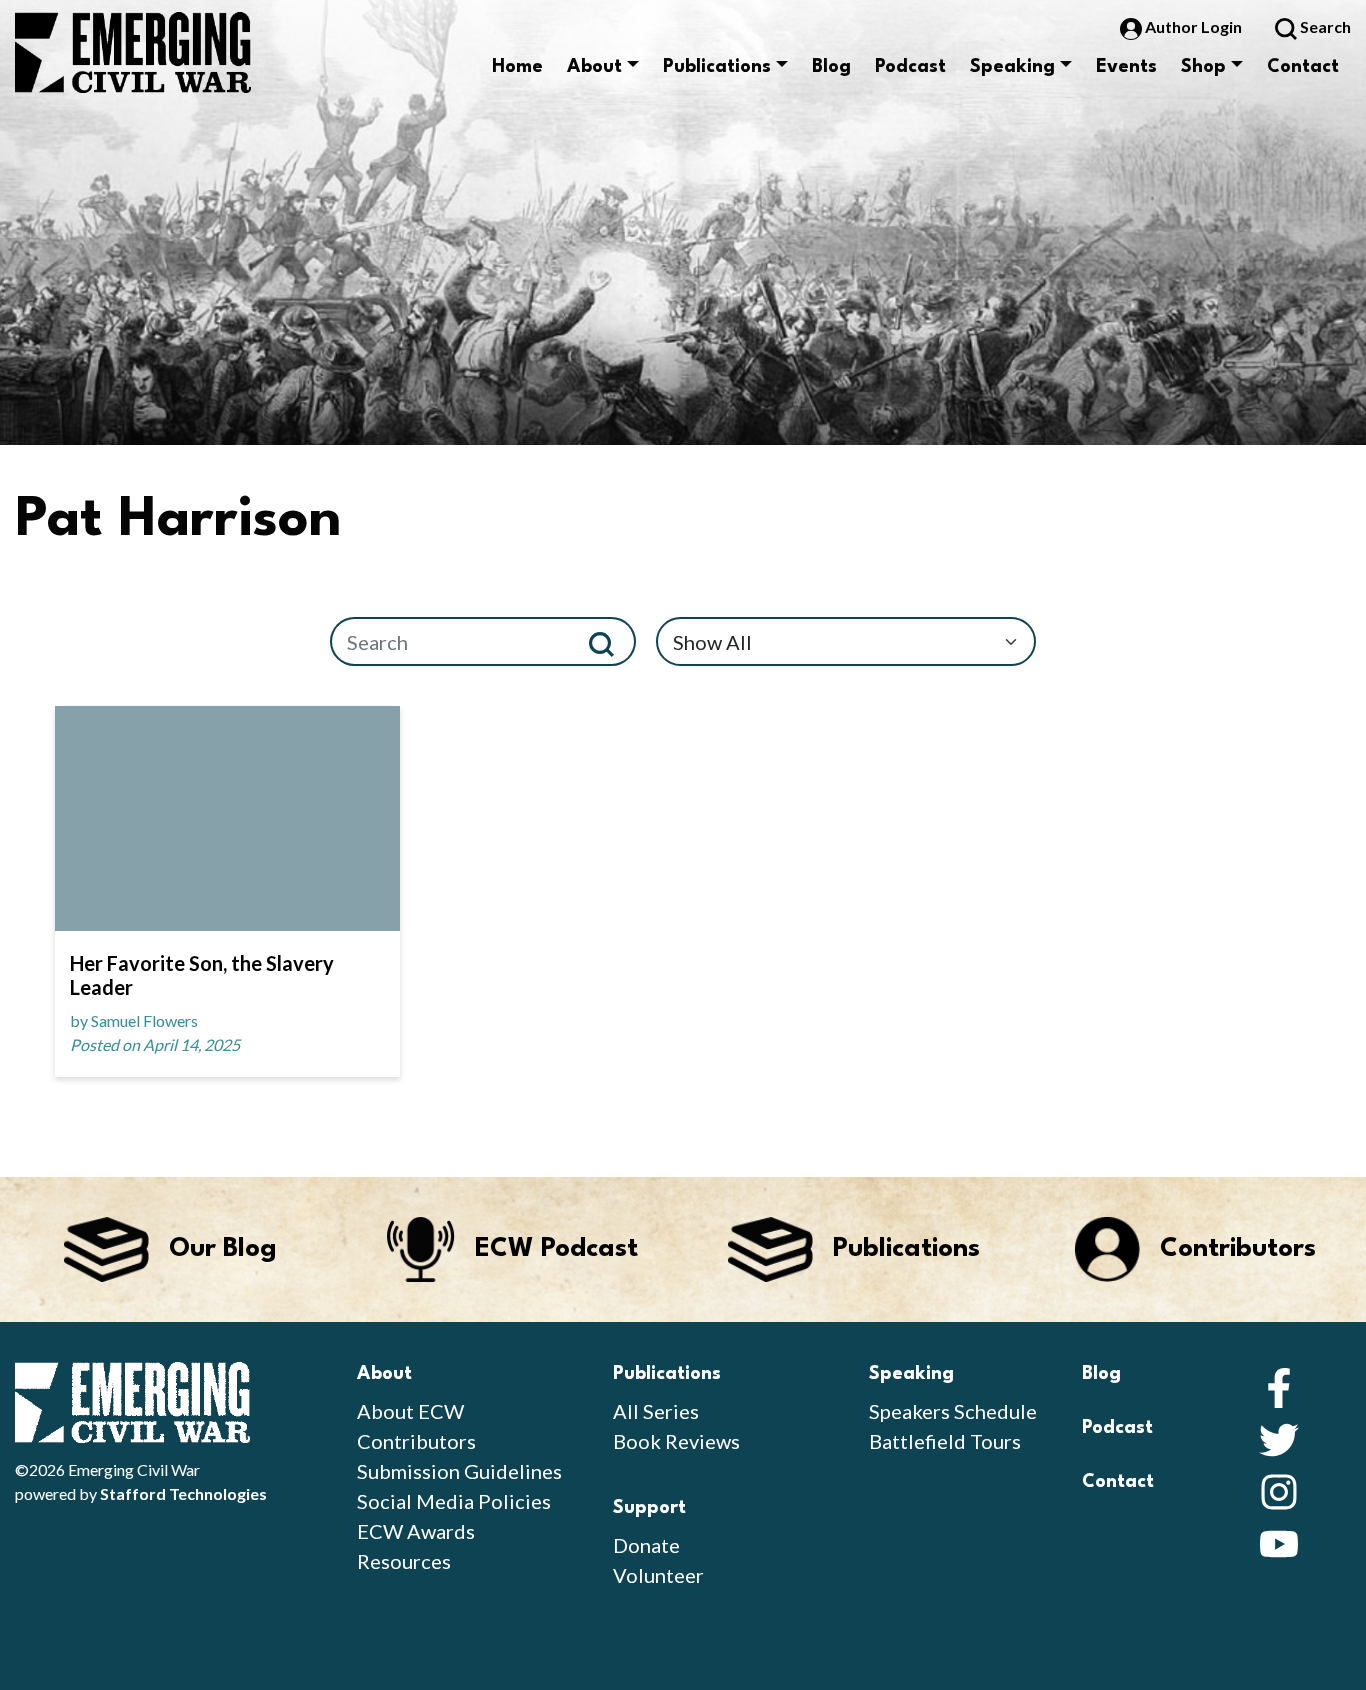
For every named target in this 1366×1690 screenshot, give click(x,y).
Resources (404, 1561)
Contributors (416, 1441)
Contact (1303, 67)
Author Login (1193, 26)
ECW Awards (416, 1531)
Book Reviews (676, 1441)
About (594, 67)
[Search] (609, 641)
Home (517, 67)
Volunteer (658, 1575)
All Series (656, 1411)
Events (1126, 67)
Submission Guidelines (459, 1471)
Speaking (1012, 67)
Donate (646, 1545)
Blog (831, 67)
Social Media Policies (454, 1501)
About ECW (410, 1411)
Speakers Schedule (953, 1411)
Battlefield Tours (945, 1441)
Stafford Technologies (183, 1493)
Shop (1203, 67)
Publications (717, 67)
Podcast (910, 67)
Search (1324, 26)
